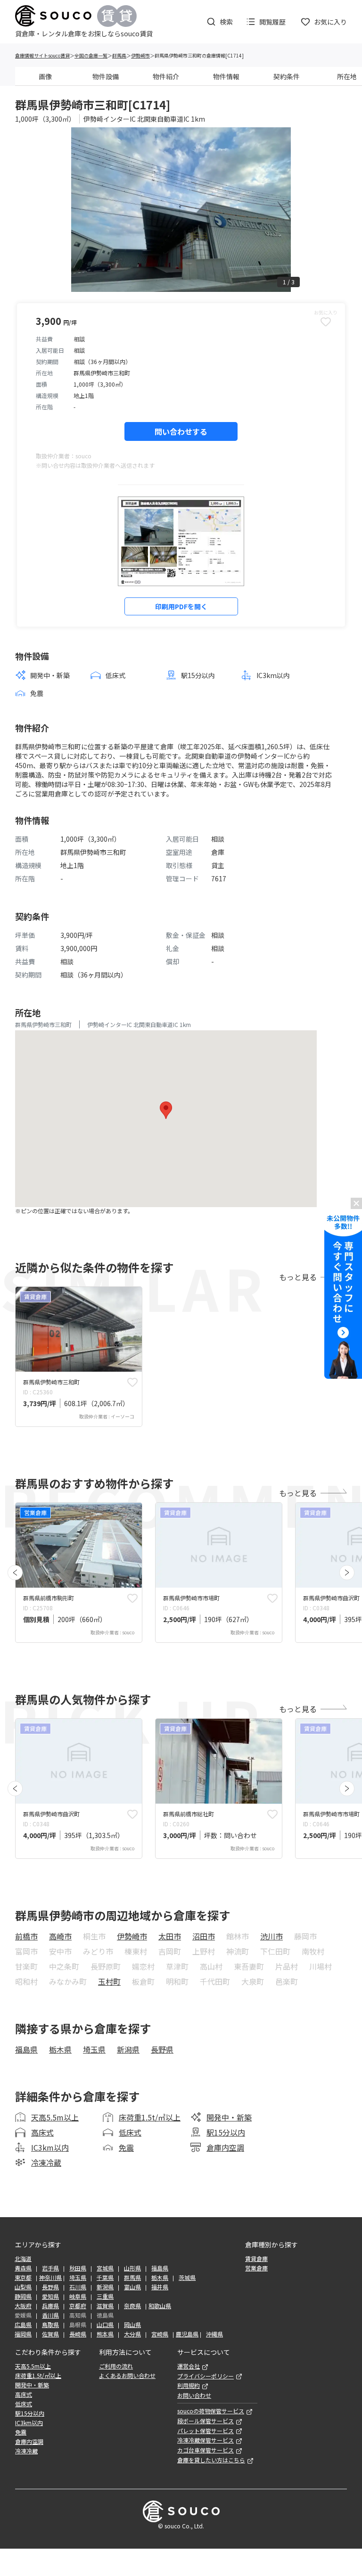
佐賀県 (50, 2334)
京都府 (78, 2306)
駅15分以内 (226, 2132)
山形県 (132, 2268)
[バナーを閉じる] (356, 1203)
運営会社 (189, 2366)
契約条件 (287, 76)
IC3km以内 (50, 2147)
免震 (126, 2147)
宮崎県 (160, 2334)
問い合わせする (181, 431)
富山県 (132, 2287)
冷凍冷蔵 (46, 2162)
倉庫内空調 (225, 2147)
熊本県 (105, 2334)
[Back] (15, 1573)
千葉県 (105, 2278)
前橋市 (26, 1936)
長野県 (162, 2049)
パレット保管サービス (206, 2431)
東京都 (23, 2278)
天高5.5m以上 (55, 2117)
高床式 (42, 2132)
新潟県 (128, 2049)
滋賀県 (105, 2306)
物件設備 (106, 76)
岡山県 (132, 2325)
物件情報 (226, 76)
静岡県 (23, 2296)
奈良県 (132, 2306)
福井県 (160, 2287)
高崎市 (60, 1936)
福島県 (26, 2049)
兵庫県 (50, 2306)
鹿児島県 (187, 2334)
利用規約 (189, 2385)
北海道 (23, 2259)
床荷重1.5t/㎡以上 (150, 2117)
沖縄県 (214, 2334)
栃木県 (60, 2049)
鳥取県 (50, 2325)
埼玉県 (94, 2049)
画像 (45, 76)
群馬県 (119, 55)
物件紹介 (166, 76)
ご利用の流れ (116, 2366)
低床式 (130, 2132)
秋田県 (78, 2268)
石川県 (78, 2287)
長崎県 (78, 2334)
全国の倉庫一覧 (91, 55)
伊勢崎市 (140, 55)
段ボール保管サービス (206, 2421)
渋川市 (271, 1936)
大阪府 (23, 2306)
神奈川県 (50, 2278)
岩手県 (50, 2268)
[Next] (347, 1573)
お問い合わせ (194, 2395)
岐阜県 (78, 2296)
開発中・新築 (229, 2117)
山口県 (105, 2325)
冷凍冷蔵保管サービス (206, 2440)
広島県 (23, 2325)
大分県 (132, 2334)
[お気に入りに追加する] (132, 1382)
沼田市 (204, 1936)
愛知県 (50, 2296)
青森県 (23, 2268)
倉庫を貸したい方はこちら (211, 2460)
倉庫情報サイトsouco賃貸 (42, 55)
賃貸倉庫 (256, 2259)
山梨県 (23, 2287)
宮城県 (105, 2268)
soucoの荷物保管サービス (211, 2411)
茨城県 (187, 2278)
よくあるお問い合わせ (127, 2376)
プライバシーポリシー (206, 2376)
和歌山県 (160, 2306)
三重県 (105, 2296)
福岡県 (23, 2334)
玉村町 (109, 1981)
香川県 (50, 2315)
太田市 (170, 1936)
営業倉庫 (256, 2268)
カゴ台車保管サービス (206, 2450)
